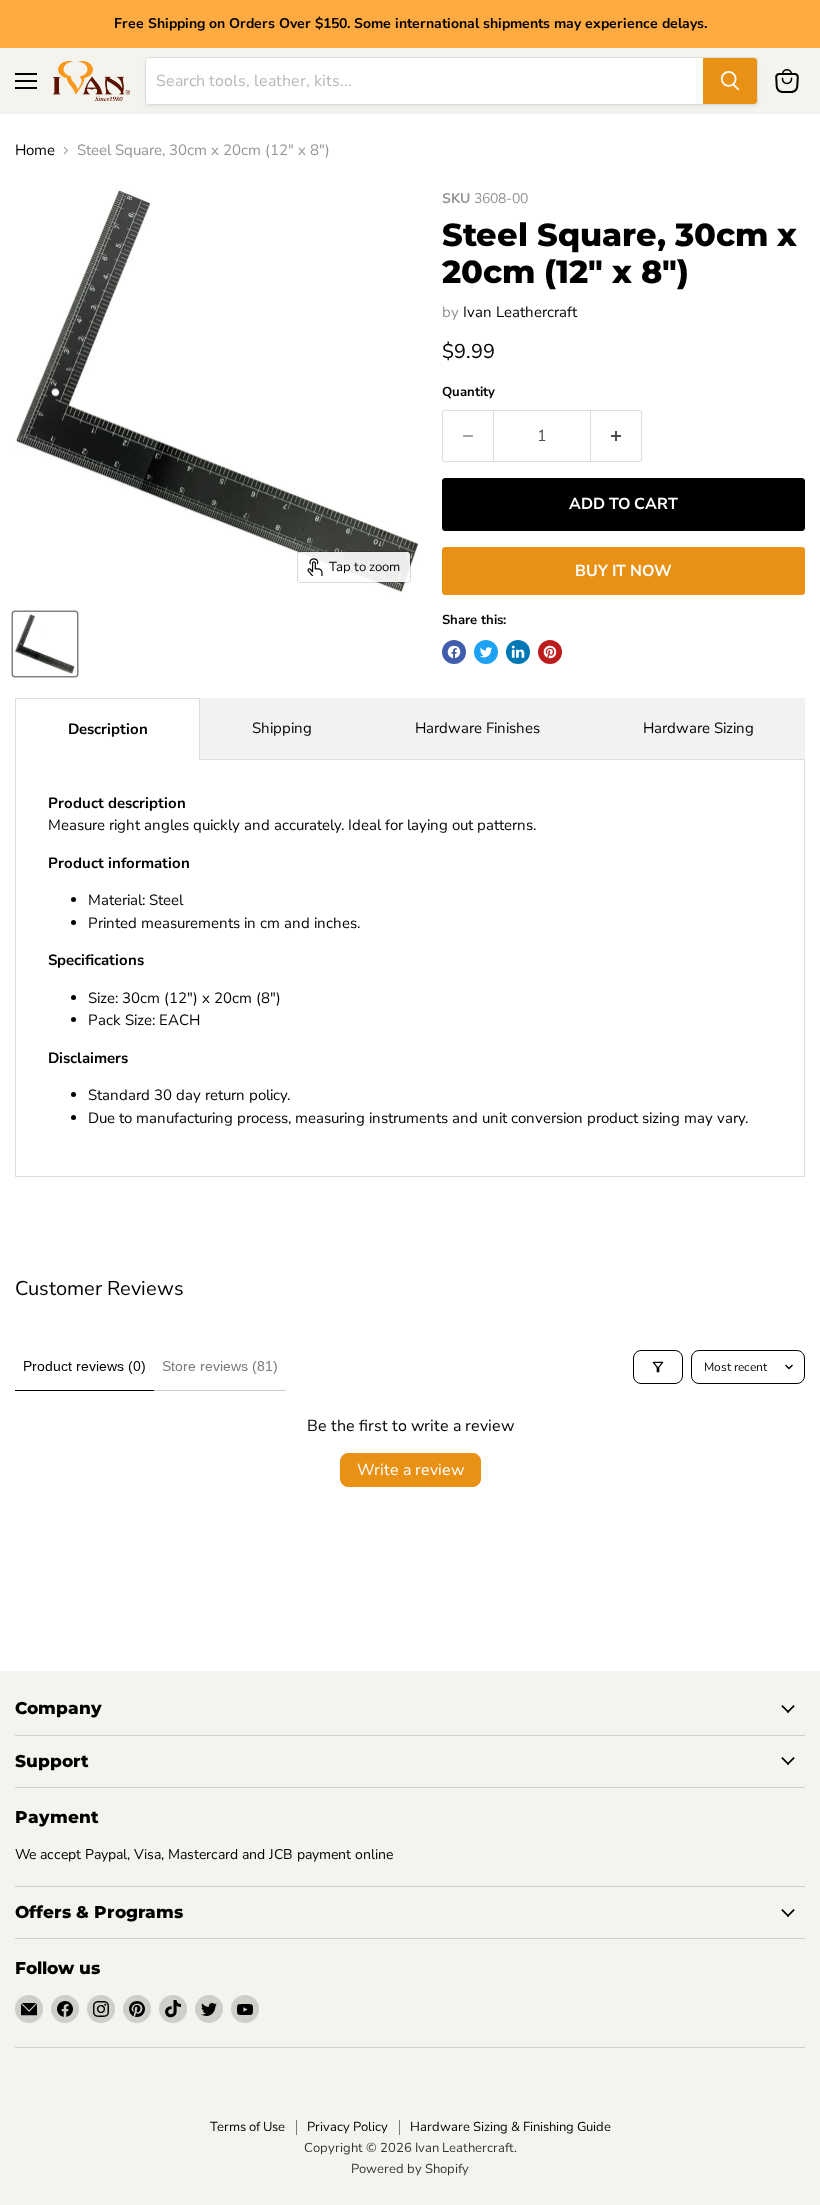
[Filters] (658, 1367)
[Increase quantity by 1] (616, 436)
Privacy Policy (347, 2127)
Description (108, 729)
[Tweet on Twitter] (486, 652)
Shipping (282, 728)
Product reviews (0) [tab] (84, 1366)
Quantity (468, 392)
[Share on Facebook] (454, 652)
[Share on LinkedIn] (518, 652)
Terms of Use (247, 2127)
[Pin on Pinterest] (550, 652)
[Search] (730, 81)
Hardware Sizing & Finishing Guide (510, 2127)
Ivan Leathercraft (520, 312)
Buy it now (623, 571)
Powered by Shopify (410, 2169)
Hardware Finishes (477, 728)
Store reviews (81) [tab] (220, 1366)
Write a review (410, 1470)
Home (35, 150)
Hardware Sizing (698, 728)
